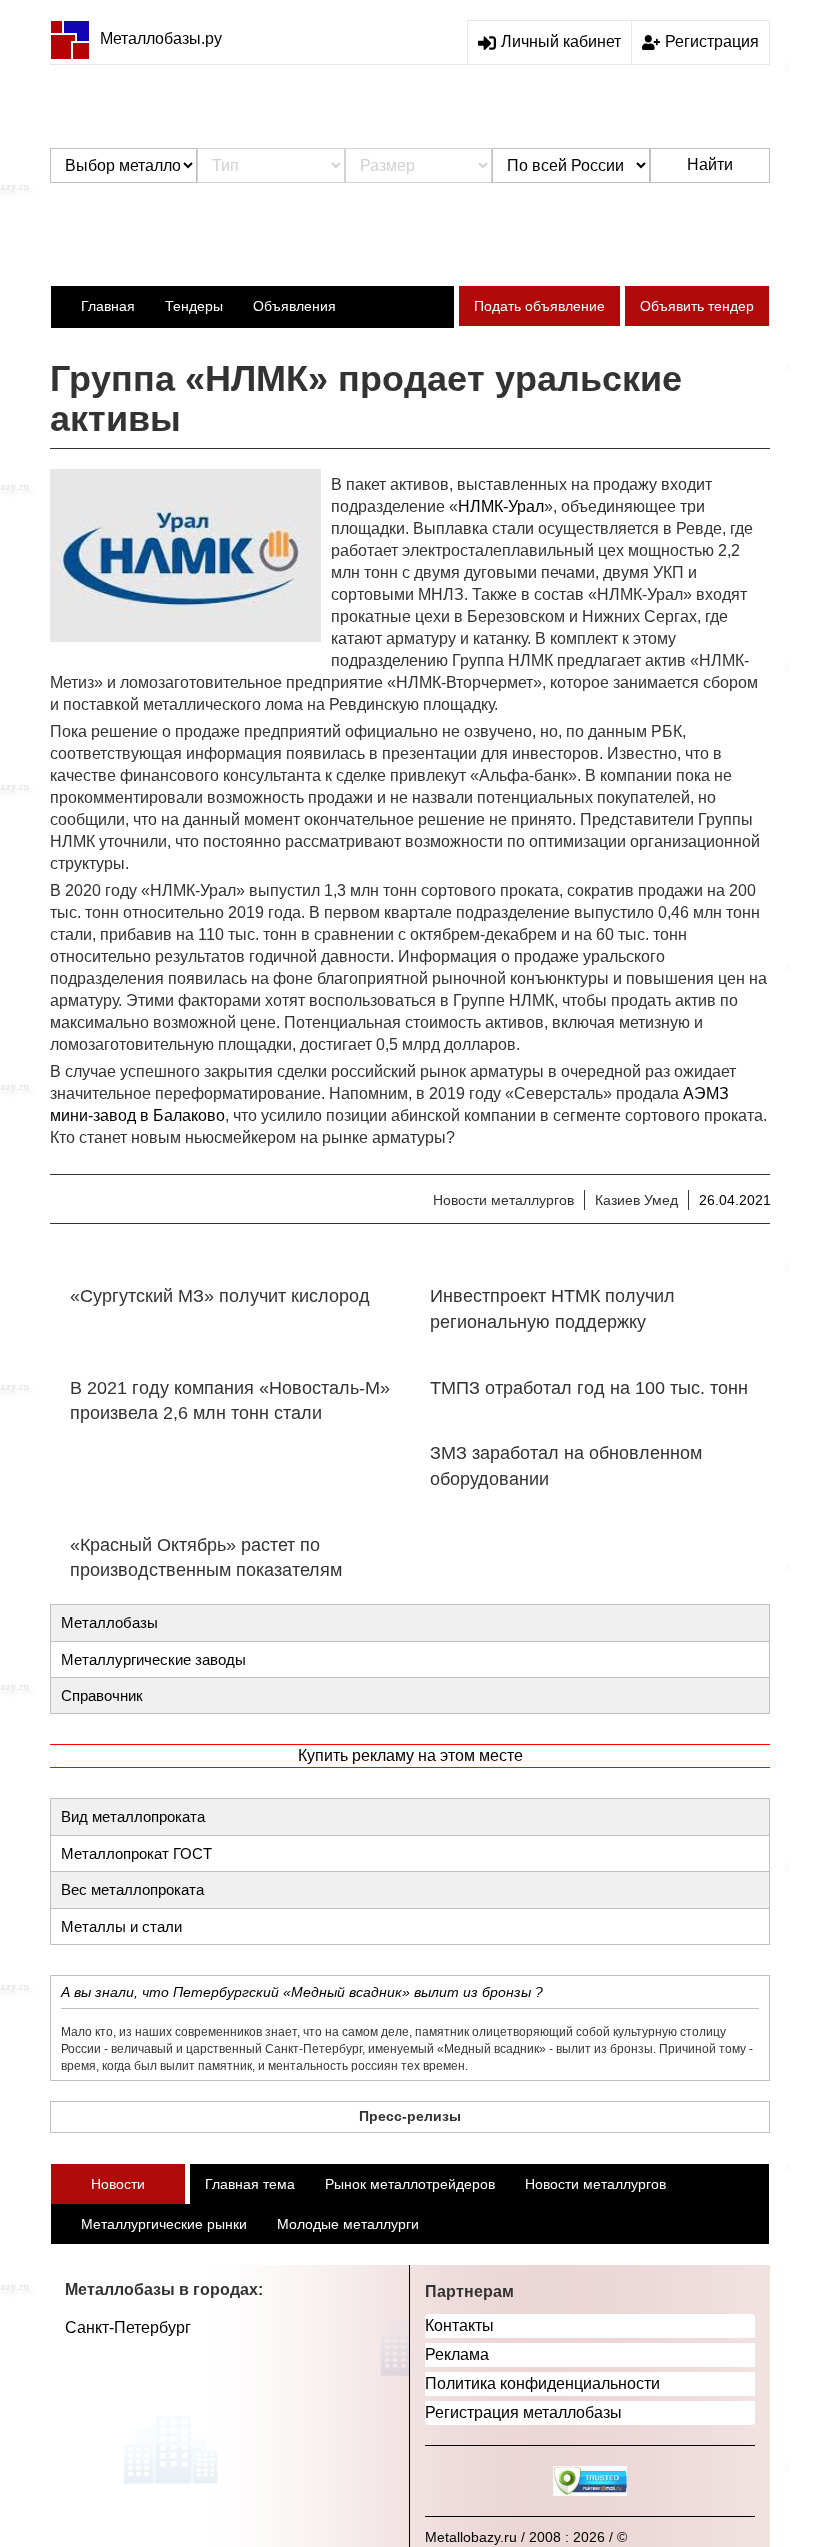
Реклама (457, 2354)
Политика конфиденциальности (542, 2383)
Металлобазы (109, 1622)
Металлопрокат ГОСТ (136, 1853)
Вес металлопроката (132, 1889)
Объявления (294, 306)
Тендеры (194, 306)
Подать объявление (539, 306)
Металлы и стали (121, 1926)
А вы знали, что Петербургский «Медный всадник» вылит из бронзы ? (302, 1992)
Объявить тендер (697, 306)
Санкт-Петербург (128, 2327)
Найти (710, 164)
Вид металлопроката (133, 1816)
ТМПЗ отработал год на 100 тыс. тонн (589, 1388)
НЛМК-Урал (501, 506)
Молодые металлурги (348, 2224)
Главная (108, 306)
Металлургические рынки (164, 2224)
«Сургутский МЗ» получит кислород (220, 1296)
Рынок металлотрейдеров (410, 2184)
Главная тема (250, 2184)
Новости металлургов (503, 1200)
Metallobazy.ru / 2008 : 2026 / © (526, 2537)
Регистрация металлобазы (523, 2412)
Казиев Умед (636, 1200)
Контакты (459, 2325)
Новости (118, 2184)
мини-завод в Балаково (137, 1115)
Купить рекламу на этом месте (410, 1755)
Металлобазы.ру (161, 38)
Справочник (102, 1695)
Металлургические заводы (153, 1659)
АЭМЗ (706, 1093)
